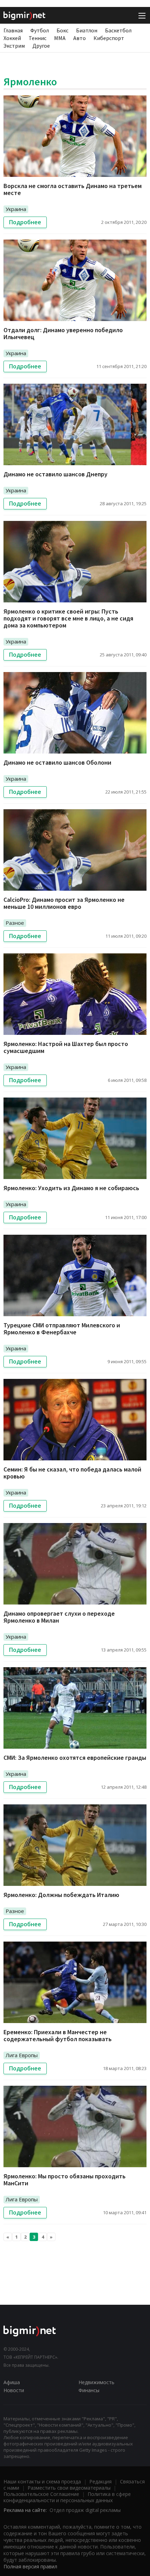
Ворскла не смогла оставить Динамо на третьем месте (73, 189)
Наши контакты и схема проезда (42, 2481)
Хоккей (12, 38)
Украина (16, 209)
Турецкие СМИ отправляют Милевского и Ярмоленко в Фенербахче (62, 1329)
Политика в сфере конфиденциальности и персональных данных (67, 2497)
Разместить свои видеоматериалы (69, 2488)
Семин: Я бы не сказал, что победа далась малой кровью (72, 1473)
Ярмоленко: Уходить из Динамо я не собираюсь (71, 1188)
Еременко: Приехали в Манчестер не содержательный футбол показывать (58, 2035)
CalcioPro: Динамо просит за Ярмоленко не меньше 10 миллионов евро (64, 903)
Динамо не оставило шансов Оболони (57, 762)
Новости (14, 2390)
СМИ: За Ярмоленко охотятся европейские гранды (75, 1758)
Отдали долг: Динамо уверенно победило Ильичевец (63, 333)
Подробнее (25, 222)
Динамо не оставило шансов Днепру (55, 474)
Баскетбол (118, 30)
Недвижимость (96, 2382)
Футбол (40, 30)
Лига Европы (22, 2055)
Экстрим (14, 46)
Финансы (89, 2390)
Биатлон (87, 30)
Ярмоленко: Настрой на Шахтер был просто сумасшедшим (66, 1047)
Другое (41, 46)
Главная (13, 30)
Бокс (62, 30)
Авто (80, 38)
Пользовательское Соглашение (41, 2494)
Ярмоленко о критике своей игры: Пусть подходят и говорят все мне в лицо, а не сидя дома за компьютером (68, 618)
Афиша (12, 2382)
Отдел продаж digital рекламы (85, 2510)
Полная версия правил (30, 2566)
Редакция (100, 2481)
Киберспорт (109, 38)
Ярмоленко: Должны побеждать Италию (61, 1895)
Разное (15, 923)
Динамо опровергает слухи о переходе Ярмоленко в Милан (59, 1617)
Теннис (37, 38)
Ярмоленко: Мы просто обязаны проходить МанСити (65, 2180)
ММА (60, 38)
